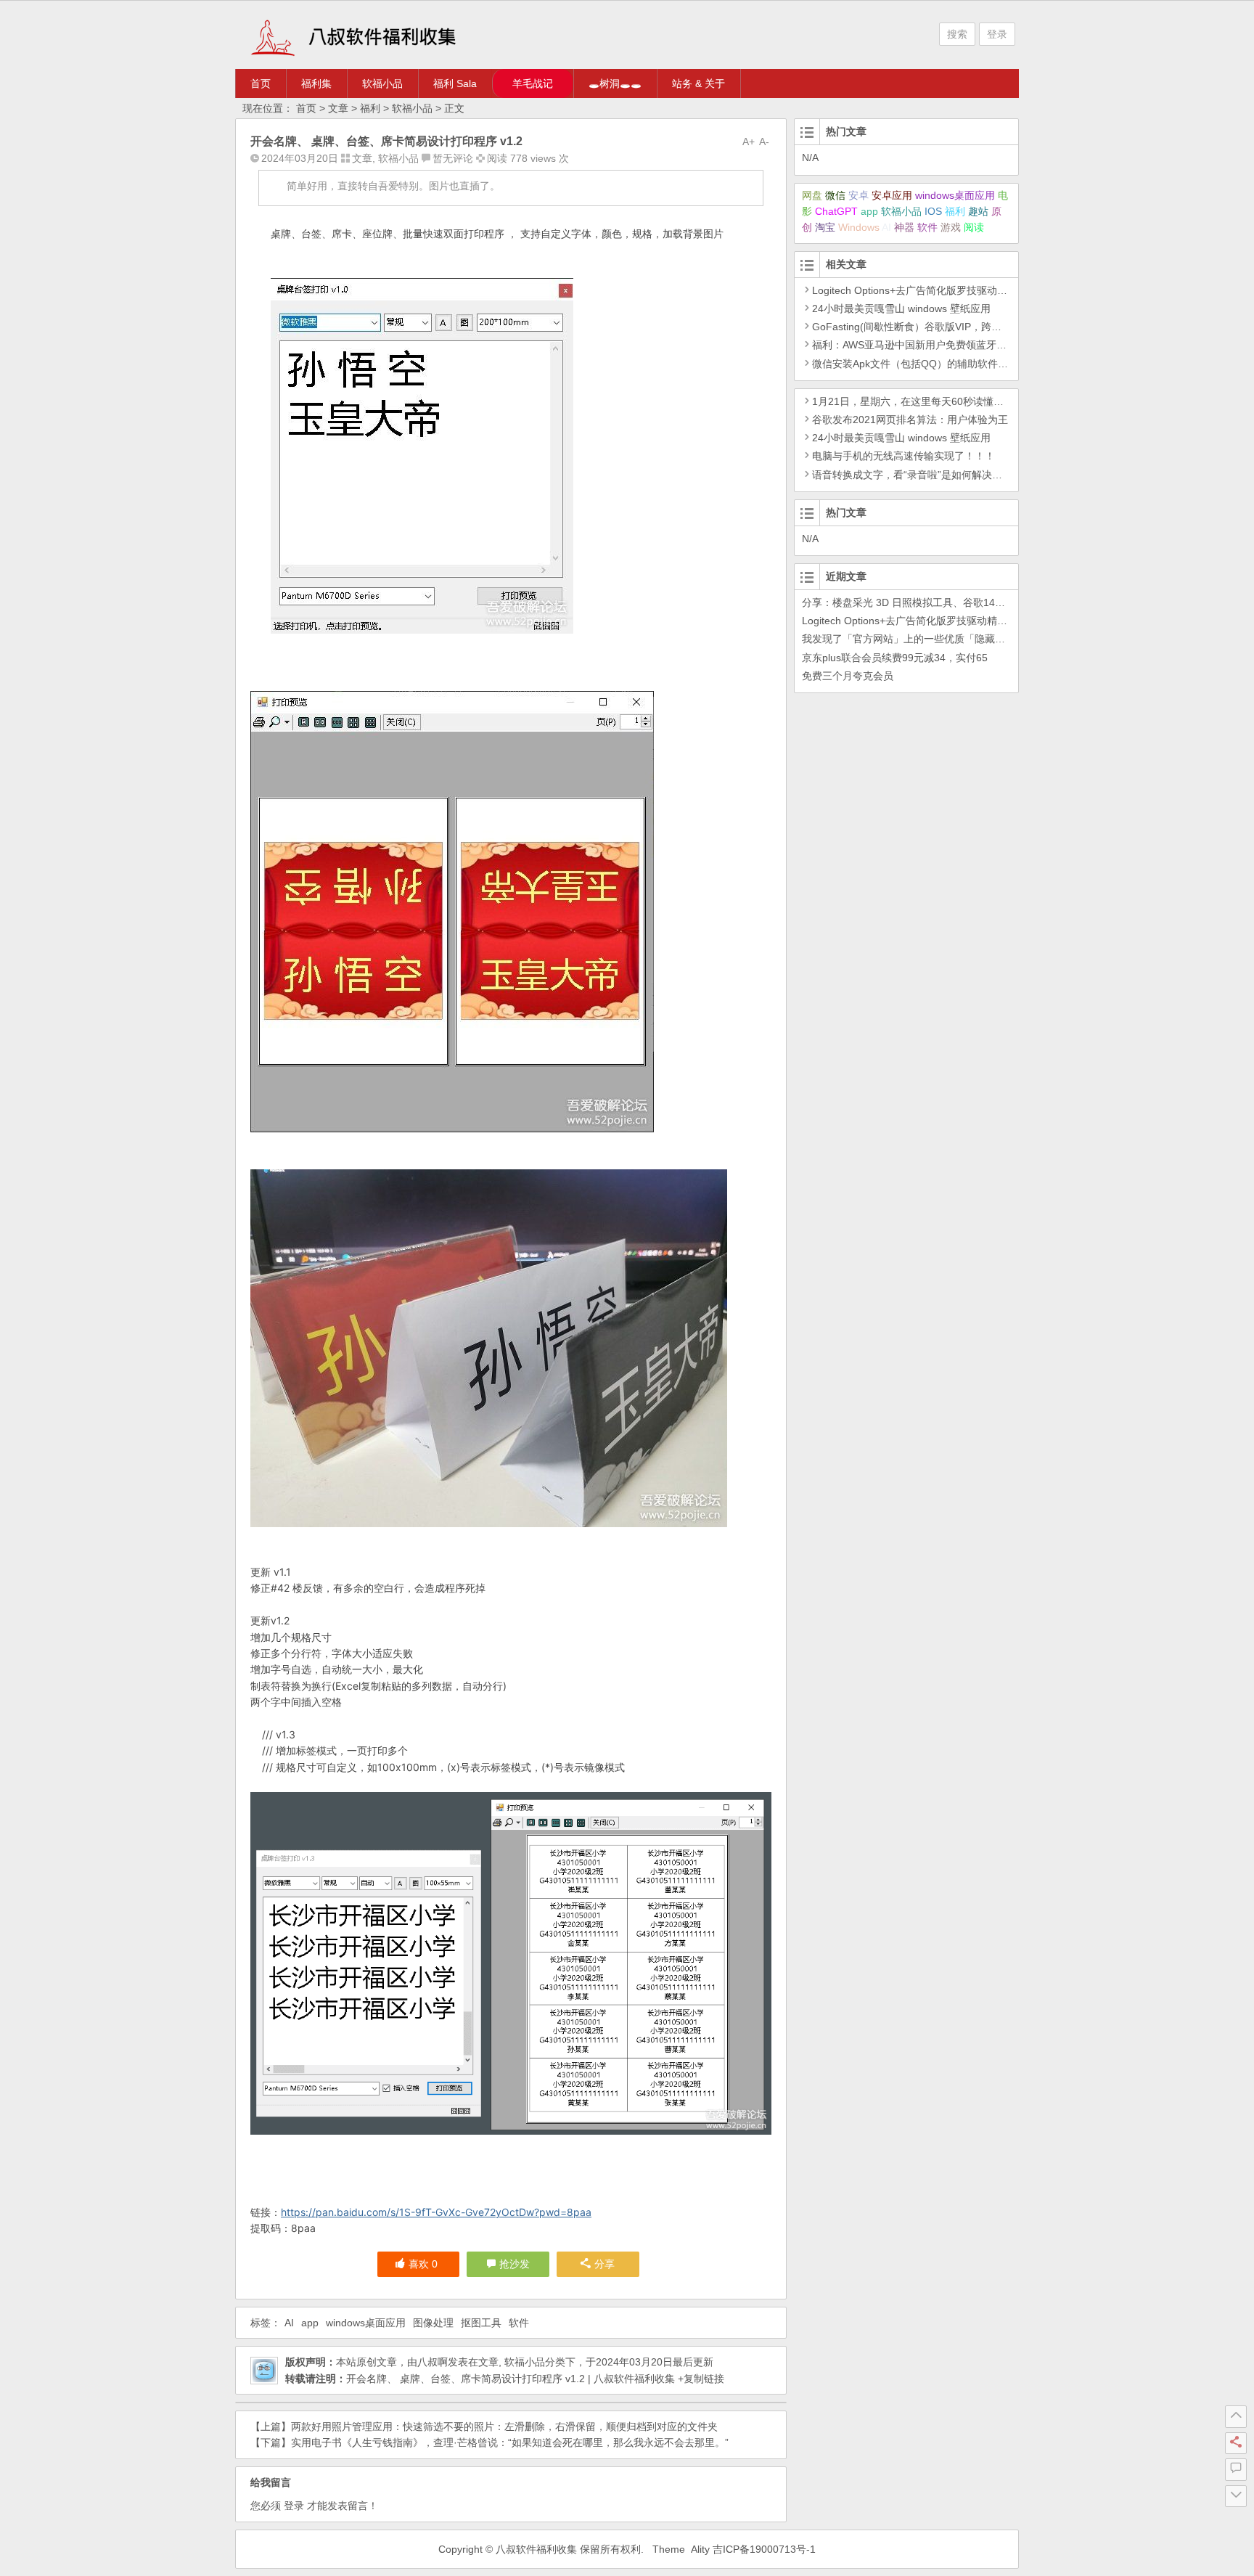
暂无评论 (453, 158)
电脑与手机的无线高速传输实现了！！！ (903, 456)
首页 (261, 83)
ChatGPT (836, 211)
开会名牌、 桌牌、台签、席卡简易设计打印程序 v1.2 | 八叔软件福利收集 (511, 2379)
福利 (370, 108)
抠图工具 (481, 2323)
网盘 (812, 195)
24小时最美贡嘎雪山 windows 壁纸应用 (901, 308)
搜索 (957, 34)
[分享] (1236, 2443)
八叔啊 (433, 2362)
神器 (904, 227)
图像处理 (433, 2323)
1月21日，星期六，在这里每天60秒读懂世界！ (918, 401)
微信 (835, 195)
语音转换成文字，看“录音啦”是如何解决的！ (912, 475)
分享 (605, 2264)
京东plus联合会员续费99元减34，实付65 (895, 658)
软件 (519, 2323)
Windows (859, 227)
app (310, 2323)
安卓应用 (892, 195)
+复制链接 (700, 2379)
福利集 (316, 83)
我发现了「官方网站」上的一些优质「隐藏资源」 (914, 639)
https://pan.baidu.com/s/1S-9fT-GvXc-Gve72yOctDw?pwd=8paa (436, 2212)
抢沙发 (515, 2264)
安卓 (858, 195)
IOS (933, 211)
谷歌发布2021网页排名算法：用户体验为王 (910, 420)
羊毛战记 (533, 83)
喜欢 (423, 2264)
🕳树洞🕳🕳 (615, 83)
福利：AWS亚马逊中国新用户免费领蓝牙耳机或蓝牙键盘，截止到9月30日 (979, 345)
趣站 (978, 211)
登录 (997, 34)
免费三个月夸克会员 (848, 676)
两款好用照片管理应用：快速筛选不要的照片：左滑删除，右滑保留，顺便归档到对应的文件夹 (504, 2426)
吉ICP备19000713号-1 (764, 2549)
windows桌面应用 (366, 2323)
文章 (338, 108)
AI (289, 2323)
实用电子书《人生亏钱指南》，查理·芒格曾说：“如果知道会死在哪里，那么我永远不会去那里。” (510, 2442)
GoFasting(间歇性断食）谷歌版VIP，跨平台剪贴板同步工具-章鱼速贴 (970, 327)
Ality (700, 2549)
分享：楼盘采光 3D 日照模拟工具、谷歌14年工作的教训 (929, 602)
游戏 (951, 227)
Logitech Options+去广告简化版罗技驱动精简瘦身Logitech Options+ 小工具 (983, 290)
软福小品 (382, 83)
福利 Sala (455, 83)
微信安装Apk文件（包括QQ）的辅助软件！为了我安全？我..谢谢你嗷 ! (972, 364)
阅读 (974, 227)
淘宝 (825, 227)
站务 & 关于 (698, 83)
